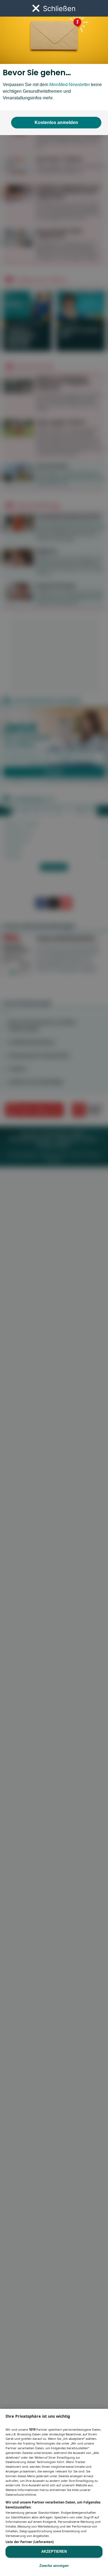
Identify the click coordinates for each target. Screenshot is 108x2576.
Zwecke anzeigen (54, 2566)
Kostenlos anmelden (56, 122)
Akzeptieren (54, 2552)
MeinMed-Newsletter (70, 85)
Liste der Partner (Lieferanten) (30, 2542)
